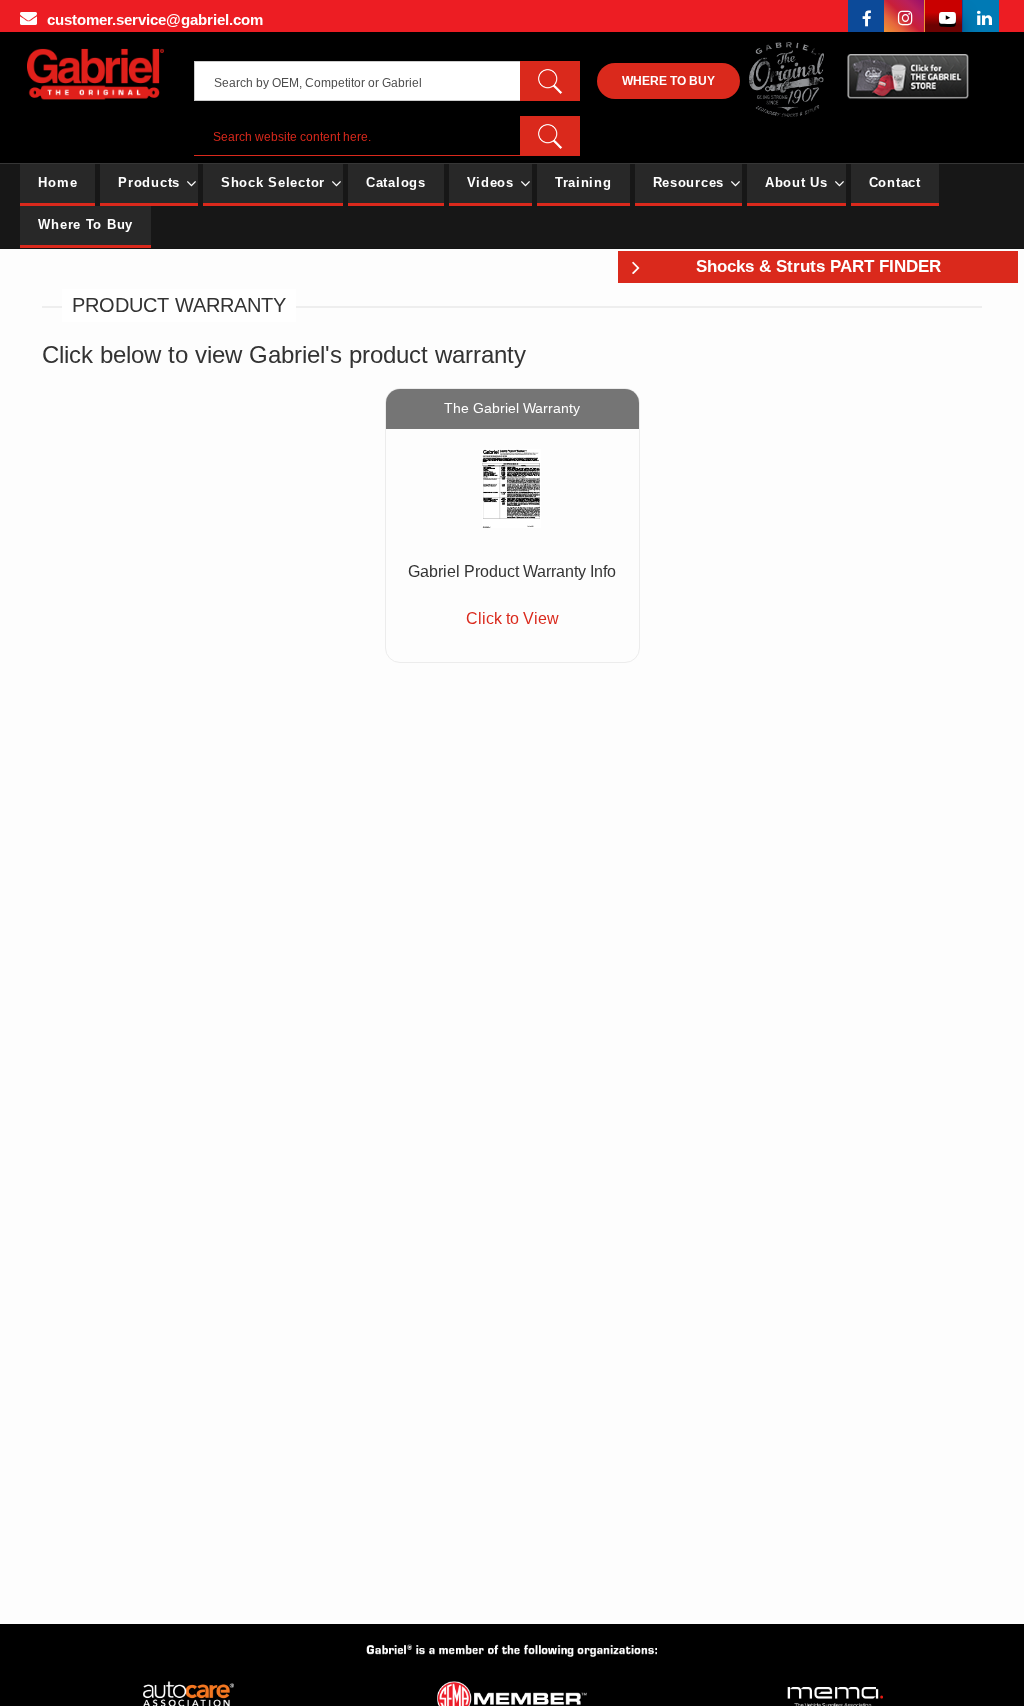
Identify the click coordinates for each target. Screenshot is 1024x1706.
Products (149, 182)
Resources (688, 182)
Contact (895, 182)
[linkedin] (981, 16)
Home (57, 182)
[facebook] (866, 16)
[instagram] (904, 16)
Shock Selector (273, 182)
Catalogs (396, 182)
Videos (490, 182)
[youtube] (944, 16)
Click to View (512, 618)
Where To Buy (85, 224)
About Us (796, 182)
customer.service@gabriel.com (155, 19)
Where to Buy (668, 81)
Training (583, 182)
